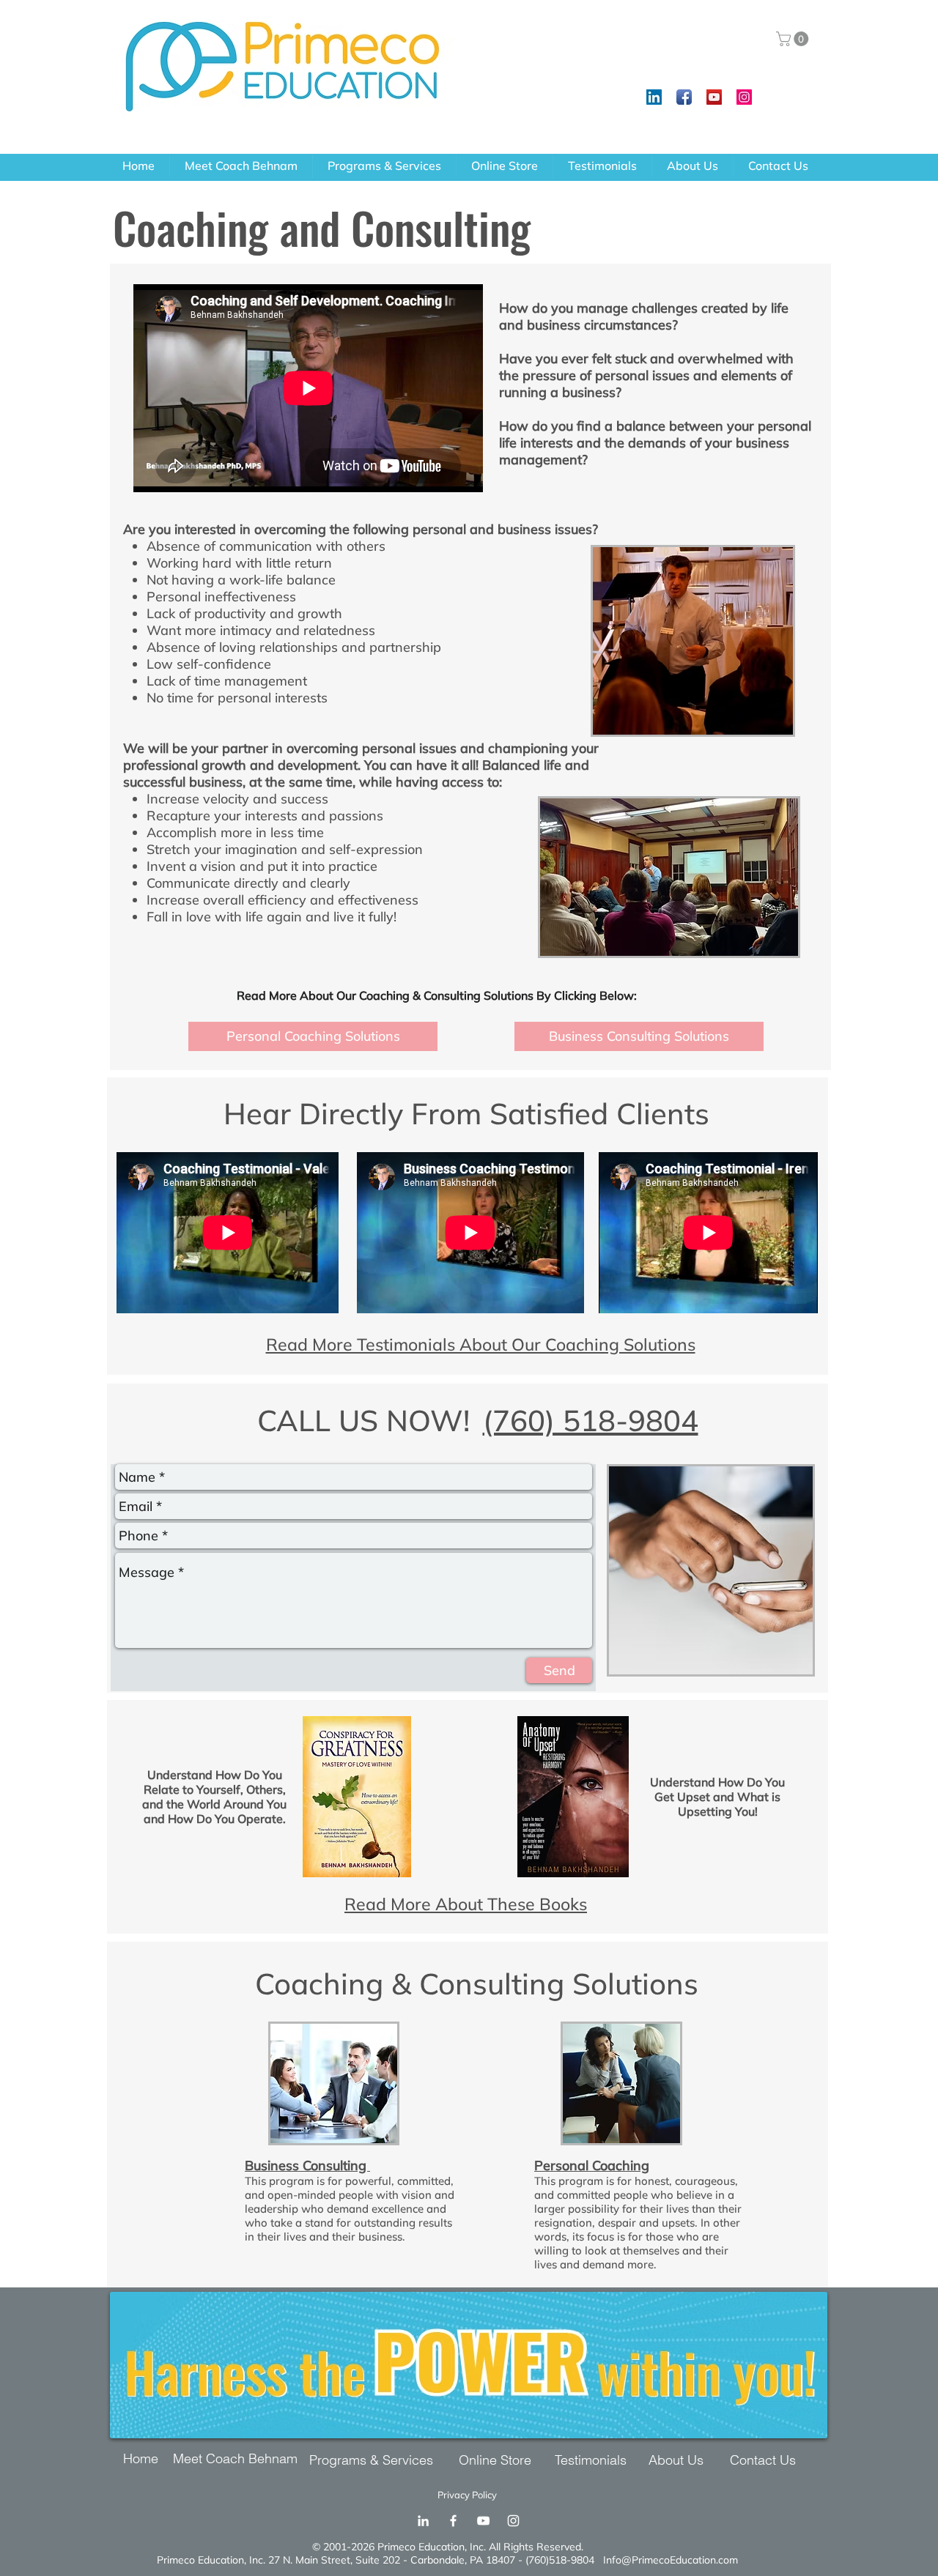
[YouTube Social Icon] (714, 97)
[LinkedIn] (423, 2521)
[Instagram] (513, 2521)
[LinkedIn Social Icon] (654, 97)
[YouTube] (483, 2521)
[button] (794, 39)
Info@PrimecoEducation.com (671, 2560)
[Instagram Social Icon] (744, 97)
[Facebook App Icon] (684, 97)
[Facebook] (453, 2521)
